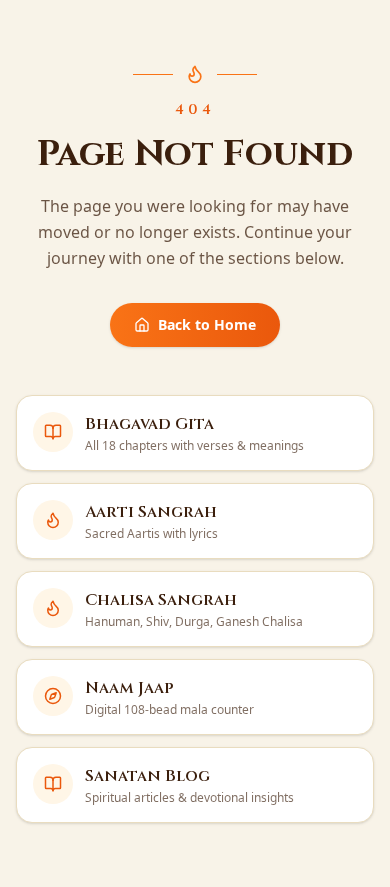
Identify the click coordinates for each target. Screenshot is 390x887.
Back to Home (207, 324)
